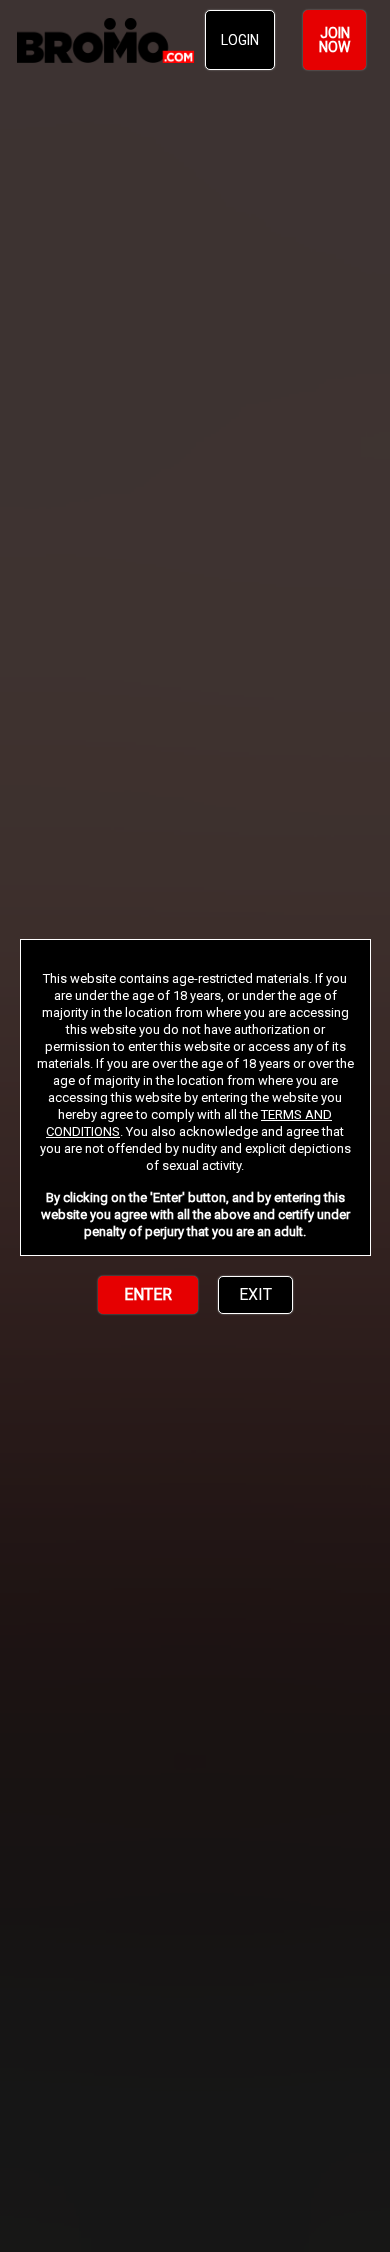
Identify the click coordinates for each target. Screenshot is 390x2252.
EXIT (255, 1294)
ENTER (148, 1294)
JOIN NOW (334, 40)
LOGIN (240, 40)
